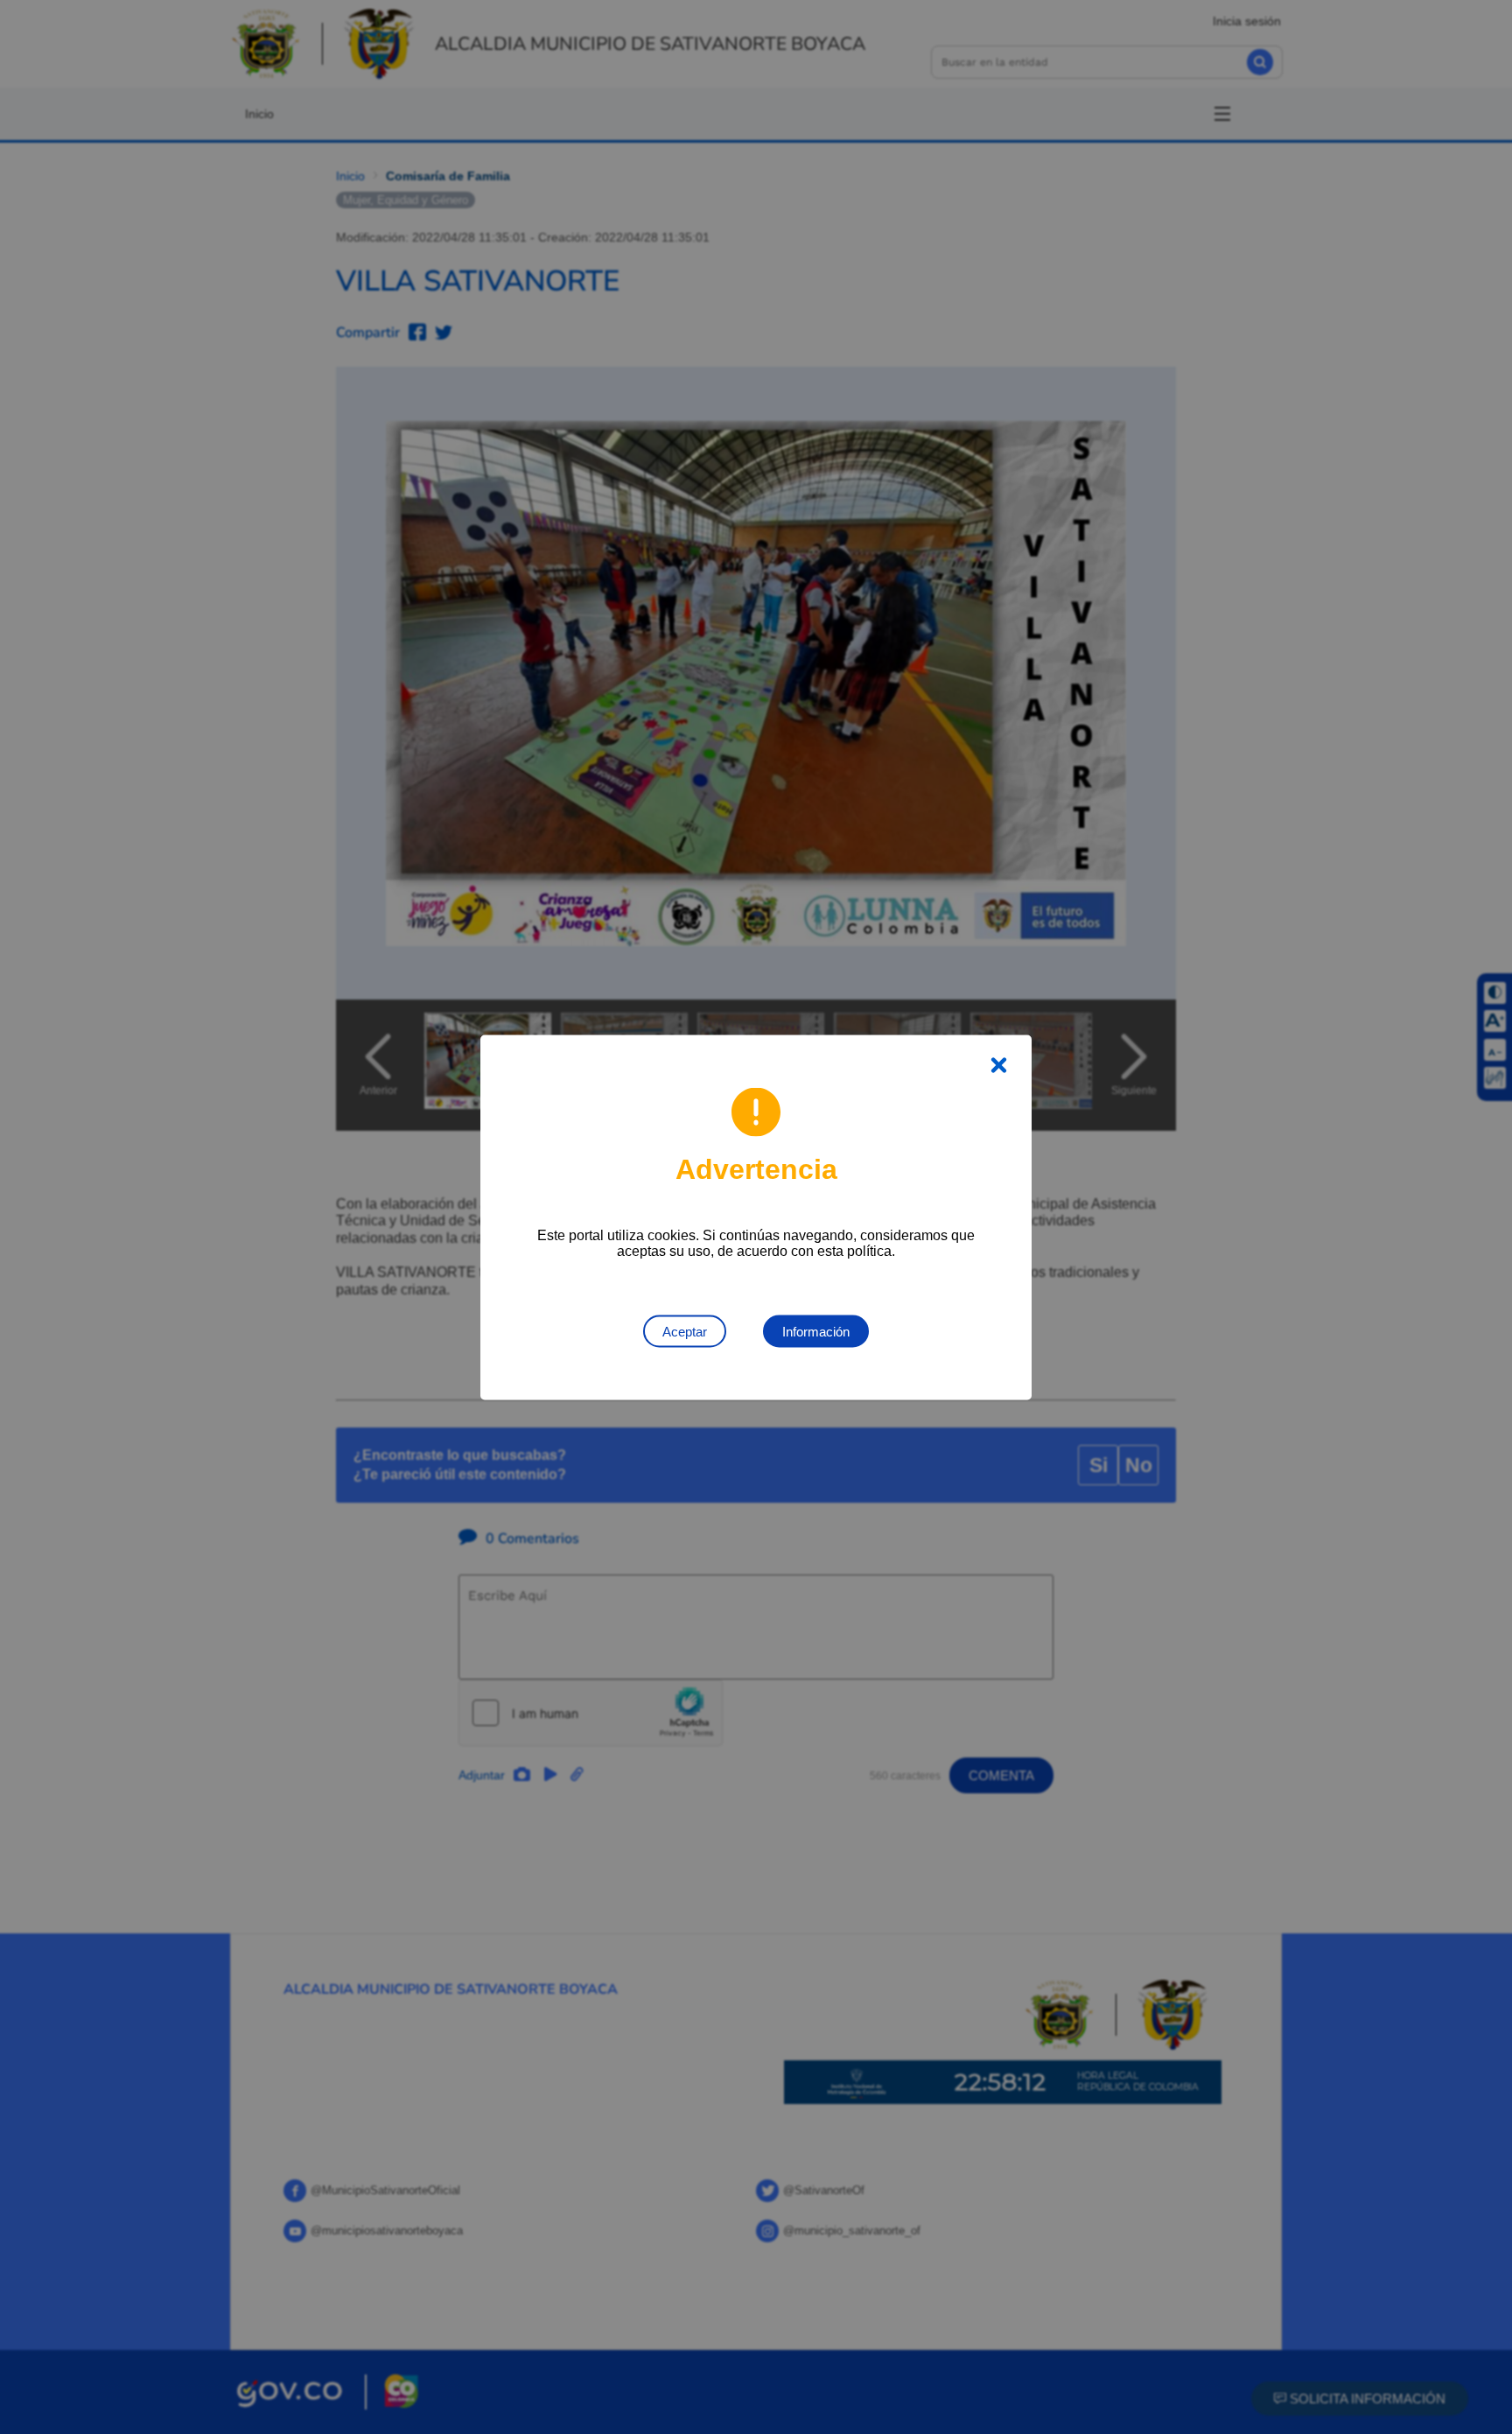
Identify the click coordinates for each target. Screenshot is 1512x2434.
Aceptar (685, 1331)
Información (816, 1331)
